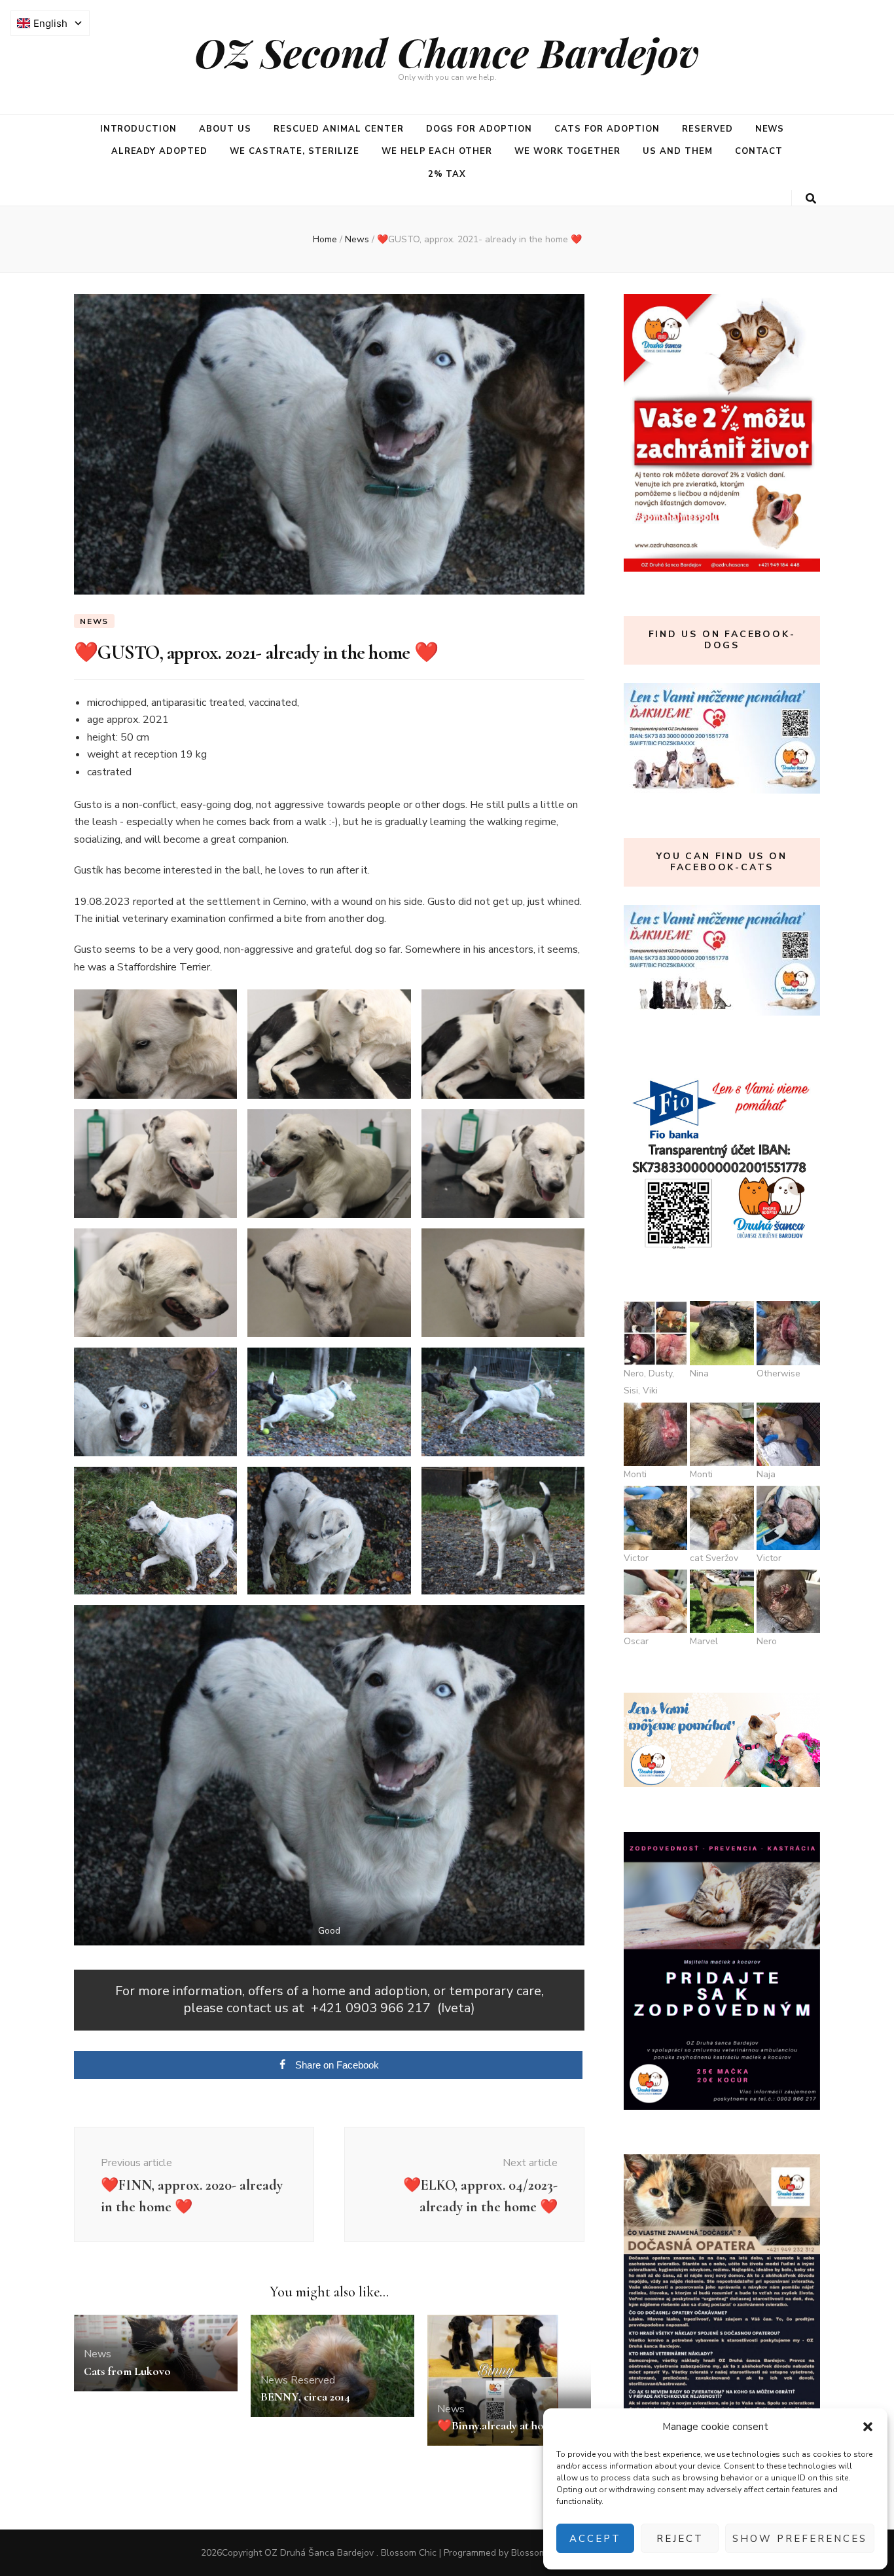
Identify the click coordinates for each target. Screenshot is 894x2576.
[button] (868, 2427)
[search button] (811, 199)
